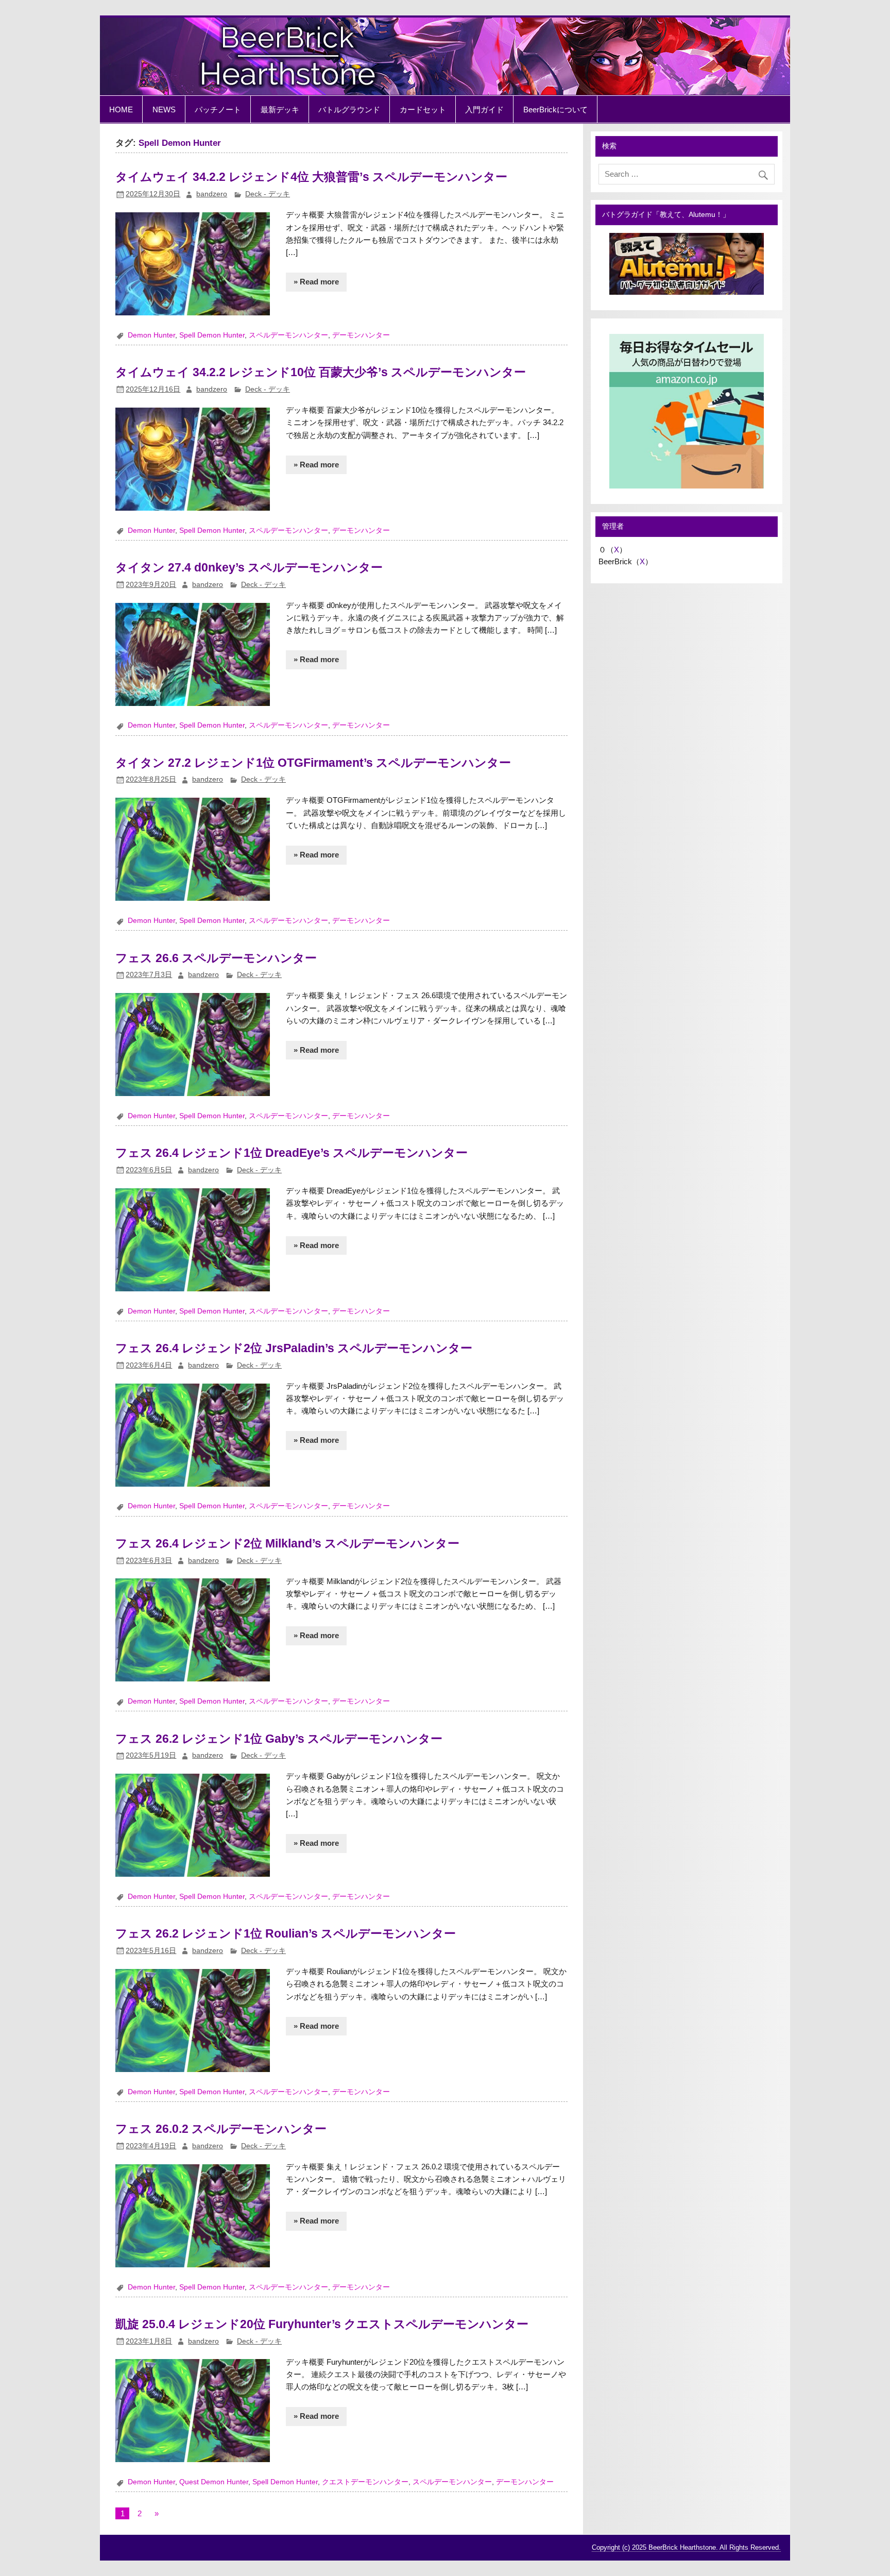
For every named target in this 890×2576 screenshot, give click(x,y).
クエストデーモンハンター (365, 2482)
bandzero (212, 194)
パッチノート (218, 110)
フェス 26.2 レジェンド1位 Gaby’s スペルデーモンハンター (279, 1739)
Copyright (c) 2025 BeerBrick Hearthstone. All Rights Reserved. (686, 2547)
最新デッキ (280, 110)
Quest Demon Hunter (214, 2482)
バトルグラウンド (349, 110)
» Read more (316, 282)
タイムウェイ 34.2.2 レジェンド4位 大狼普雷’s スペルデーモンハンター (311, 177)
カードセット (423, 110)
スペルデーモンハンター (288, 335)
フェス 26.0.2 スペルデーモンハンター (221, 2129)
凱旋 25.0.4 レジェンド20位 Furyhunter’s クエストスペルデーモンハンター (322, 2324)
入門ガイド (484, 110)
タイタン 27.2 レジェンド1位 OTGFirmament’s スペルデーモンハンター (313, 763)
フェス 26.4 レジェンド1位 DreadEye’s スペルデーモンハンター (292, 1153)
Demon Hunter (151, 335)
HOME (121, 110)
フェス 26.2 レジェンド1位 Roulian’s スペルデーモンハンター (286, 1933)
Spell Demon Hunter (212, 335)
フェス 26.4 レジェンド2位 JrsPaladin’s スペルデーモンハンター (294, 1348)
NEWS (164, 110)
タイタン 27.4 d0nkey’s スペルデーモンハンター (249, 567)
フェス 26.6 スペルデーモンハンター (216, 958)
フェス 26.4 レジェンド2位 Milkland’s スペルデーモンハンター (287, 1543)
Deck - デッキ (268, 194)
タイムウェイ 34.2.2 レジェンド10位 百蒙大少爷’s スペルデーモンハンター (321, 372)
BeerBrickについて (555, 110)
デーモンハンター (361, 335)
